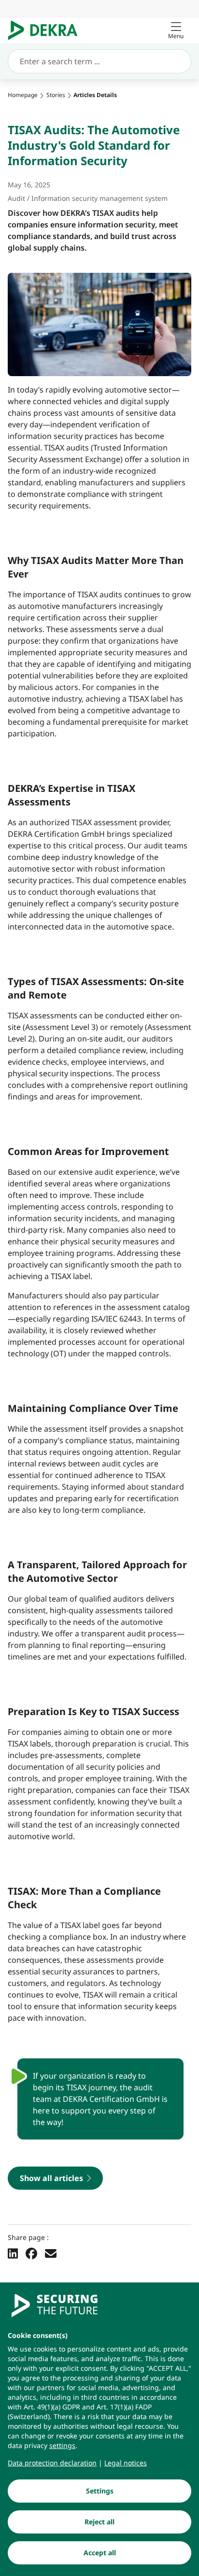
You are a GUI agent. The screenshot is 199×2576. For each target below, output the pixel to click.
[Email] (51, 2253)
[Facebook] (31, 2253)
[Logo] (47, 30)
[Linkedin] (13, 2253)
